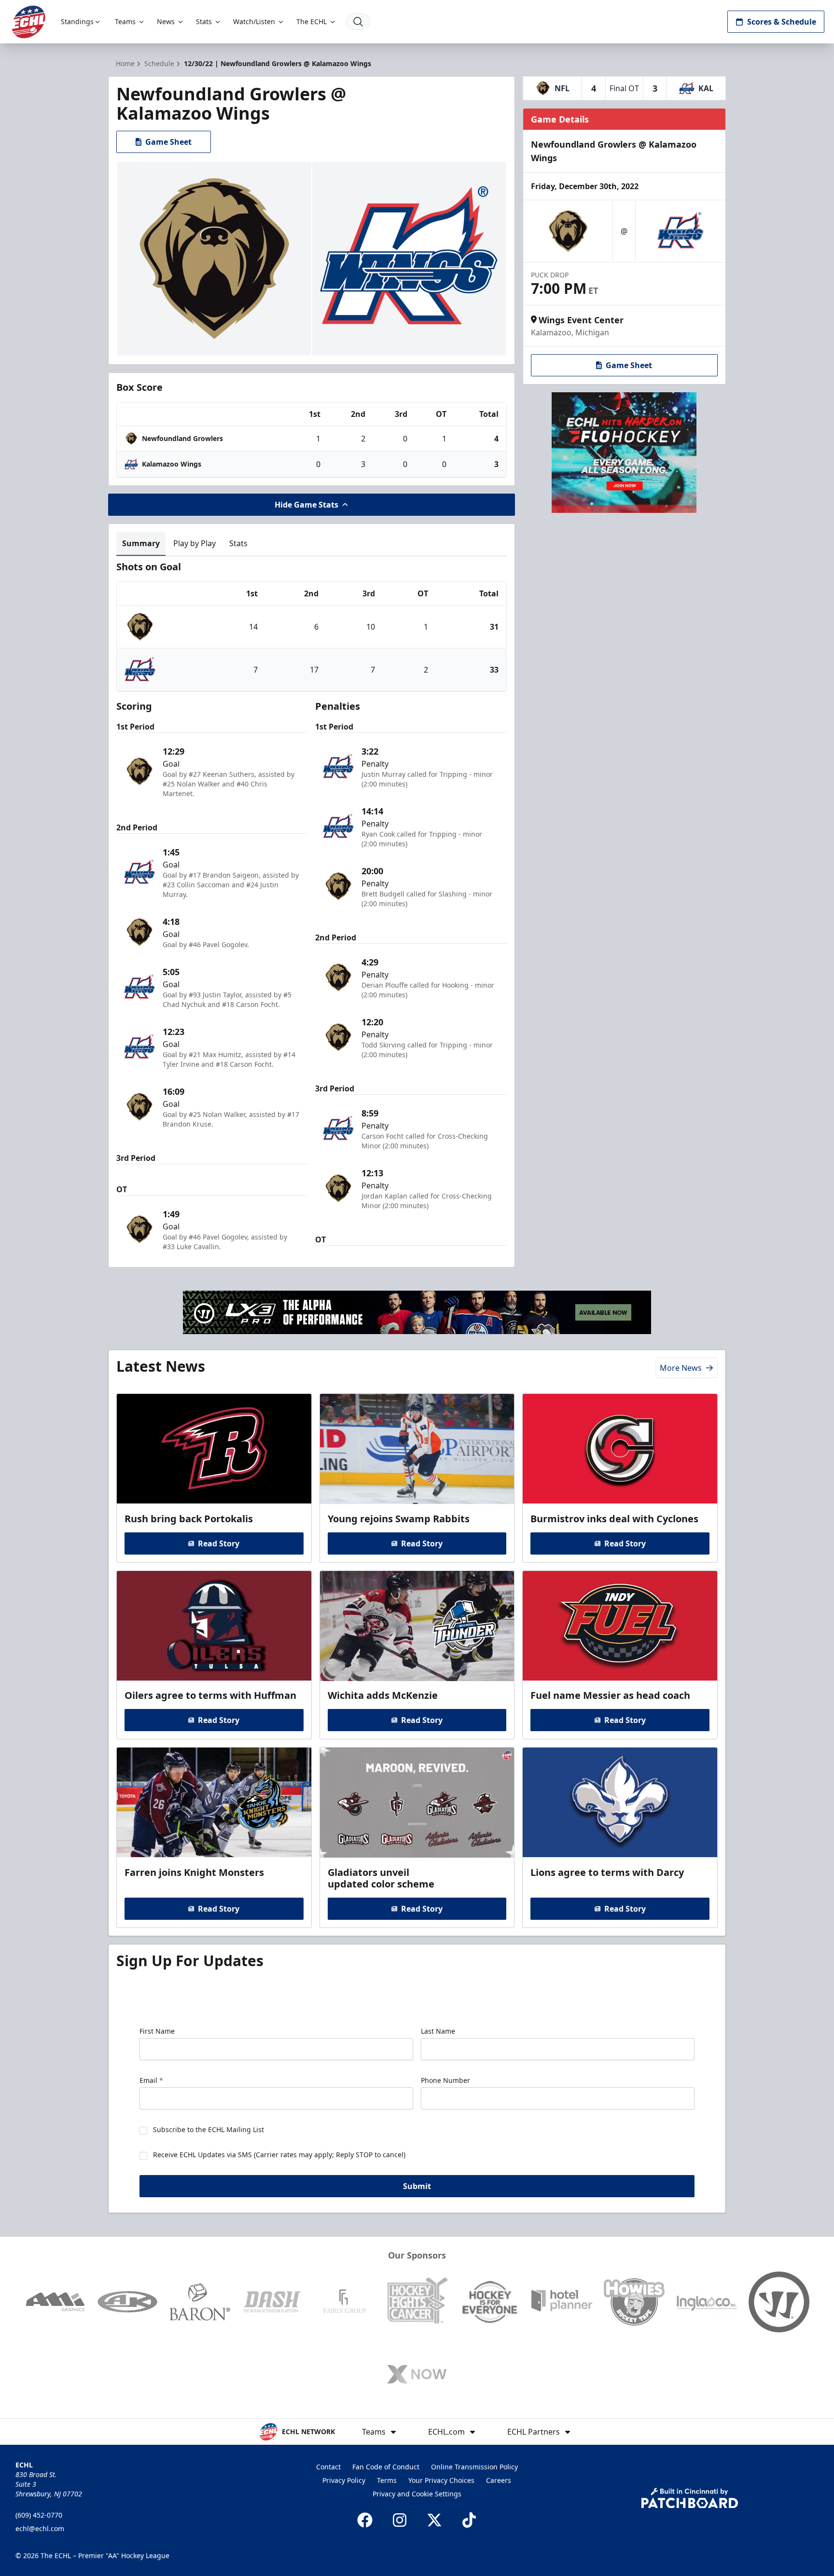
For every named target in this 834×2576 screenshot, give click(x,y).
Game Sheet (168, 142)
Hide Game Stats (306, 505)
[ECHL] (28, 22)
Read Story (219, 1543)
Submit (417, 2186)
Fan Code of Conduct (386, 2467)
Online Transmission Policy (474, 2467)
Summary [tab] (141, 543)
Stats (204, 21)
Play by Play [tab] (195, 543)
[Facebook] (365, 2520)
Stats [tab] (238, 543)
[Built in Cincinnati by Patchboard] (690, 2498)
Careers (499, 2480)
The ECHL (312, 21)
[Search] (358, 22)
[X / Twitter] (434, 2520)
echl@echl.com (40, 2528)
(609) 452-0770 (39, 2515)
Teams (125, 21)
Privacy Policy (344, 2480)
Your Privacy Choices (441, 2480)
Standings (77, 21)
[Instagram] (400, 2520)
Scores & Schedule (782, 22)
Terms (387, 2480)
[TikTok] (469, 2520)
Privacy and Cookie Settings (417, 2494)
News (166, 21)
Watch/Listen (254, 21)
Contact (328, 2467)
